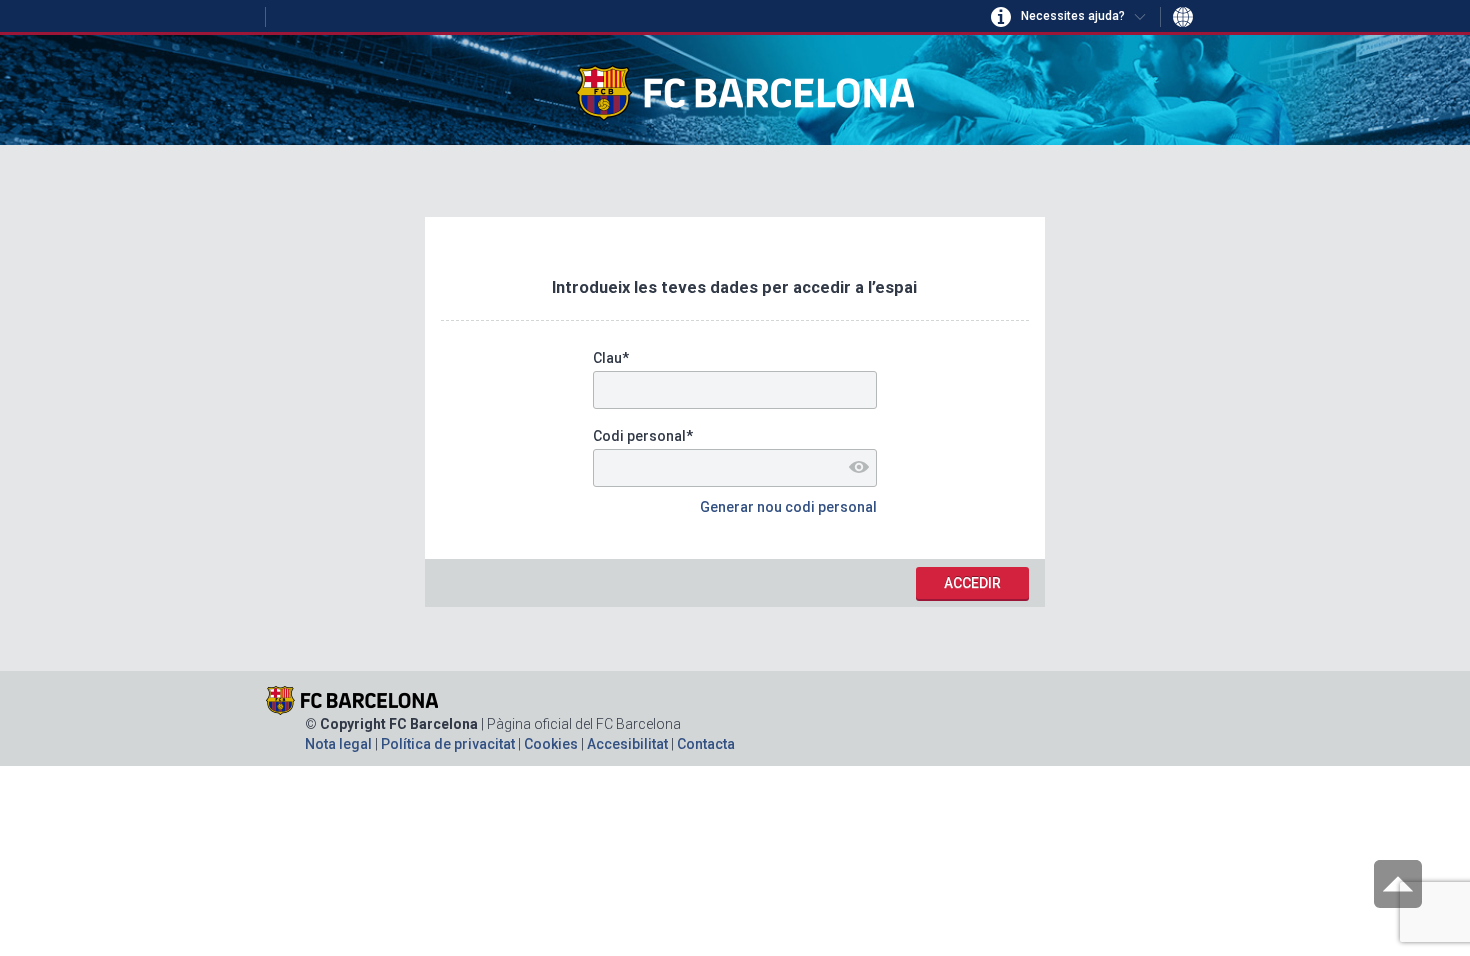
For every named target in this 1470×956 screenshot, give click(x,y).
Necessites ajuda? (1073, 16)
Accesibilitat (629, 744)
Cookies (552, 744)
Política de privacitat (449, 744)
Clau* (611, 358)
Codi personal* (643, 436)
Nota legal (340, 744)
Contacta (706, 744)
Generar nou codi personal (788, 507)
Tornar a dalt (1398, 884)
